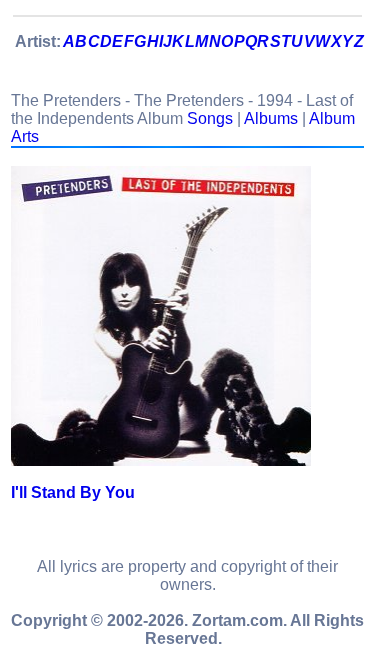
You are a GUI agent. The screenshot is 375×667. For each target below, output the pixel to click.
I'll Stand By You (73, 492)
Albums (271, 118)
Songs (210, 118)
